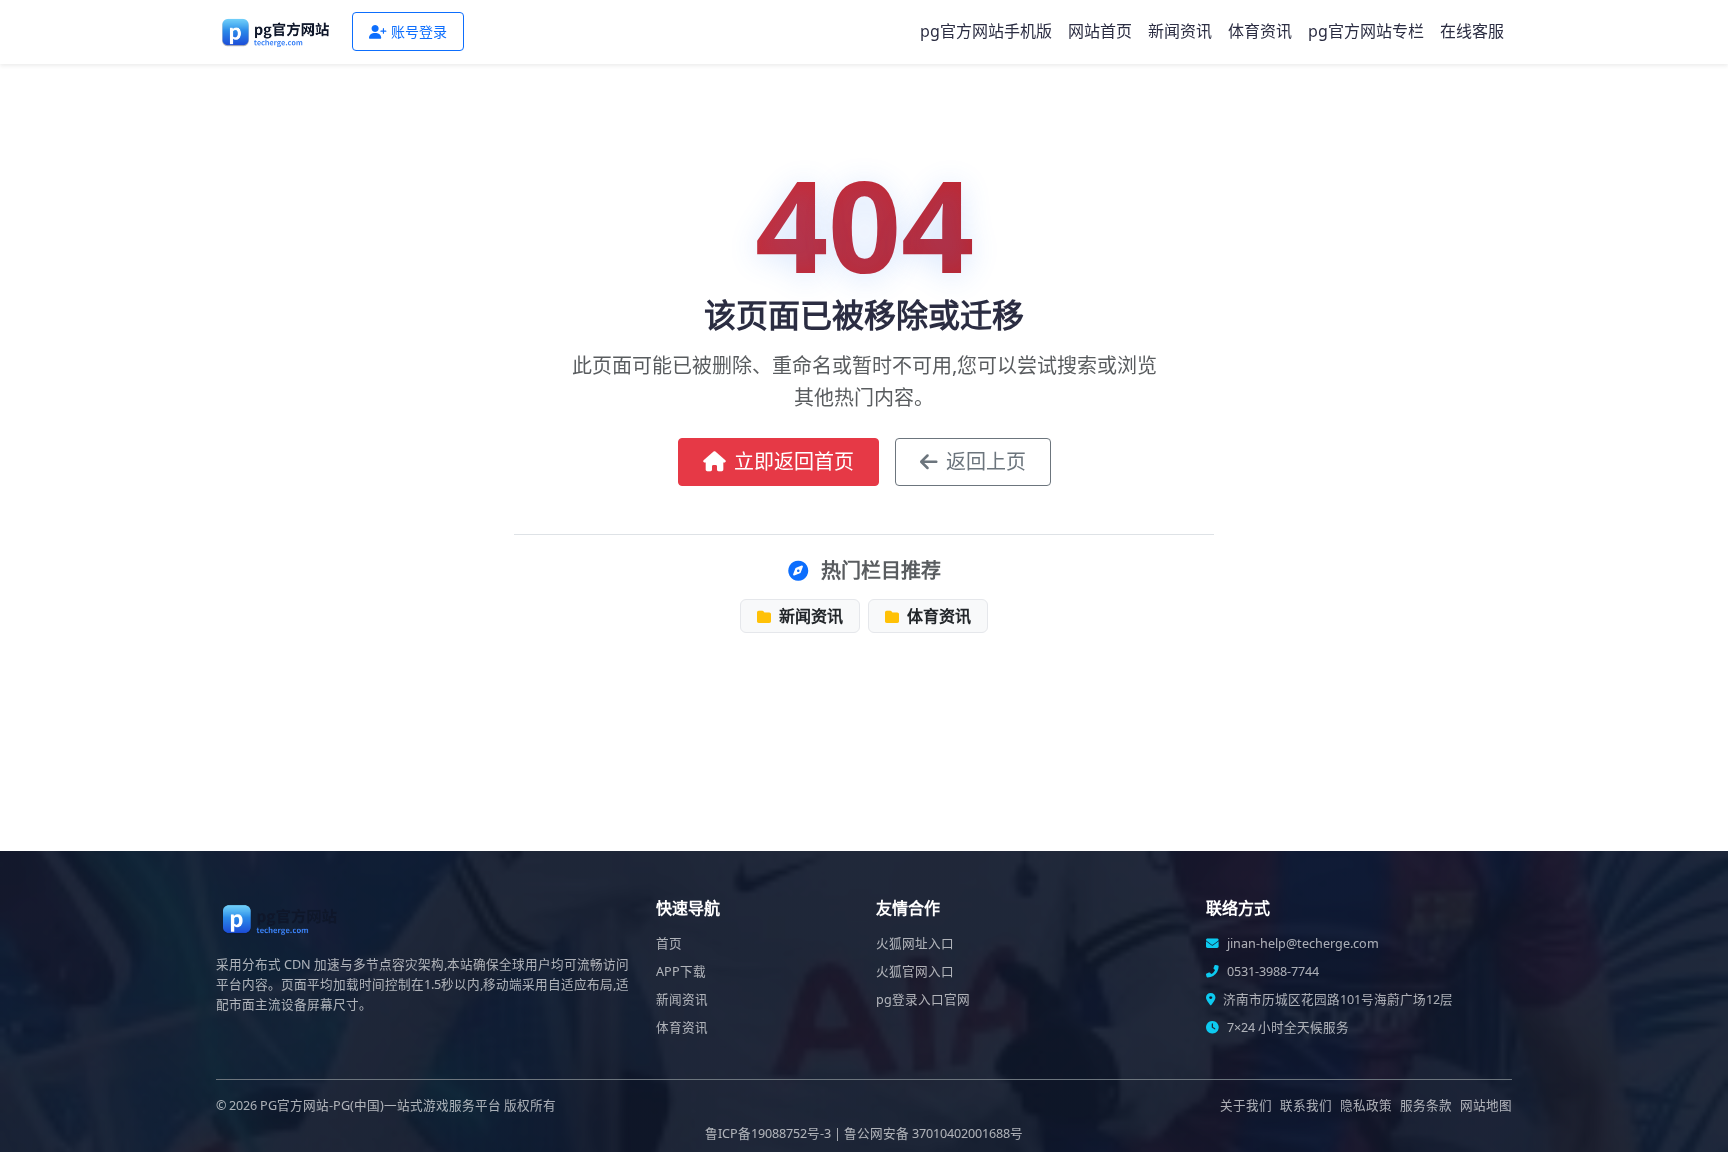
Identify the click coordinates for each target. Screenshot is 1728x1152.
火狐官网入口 (915, 971)
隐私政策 (1366, 1105)
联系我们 (1306, 1105)
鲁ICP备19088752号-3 (768, 1133)
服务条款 (1426, 1105)
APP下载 (681, 971)
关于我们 (1246, 1105)
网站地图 (1486, 1105)
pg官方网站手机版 (986, 31)
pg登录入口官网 (923, 999)
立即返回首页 (794, 461)
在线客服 (1472, 31)
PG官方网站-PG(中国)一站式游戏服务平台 (380, 1105)
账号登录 (419, 31)
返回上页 (986, 461)
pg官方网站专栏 (1366, 31)
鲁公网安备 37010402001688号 (933, 1133)
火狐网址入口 (915, 943)
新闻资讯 (1180, 31)
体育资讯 (1260, 31)
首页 (669, 943)
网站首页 (1100, 31)
